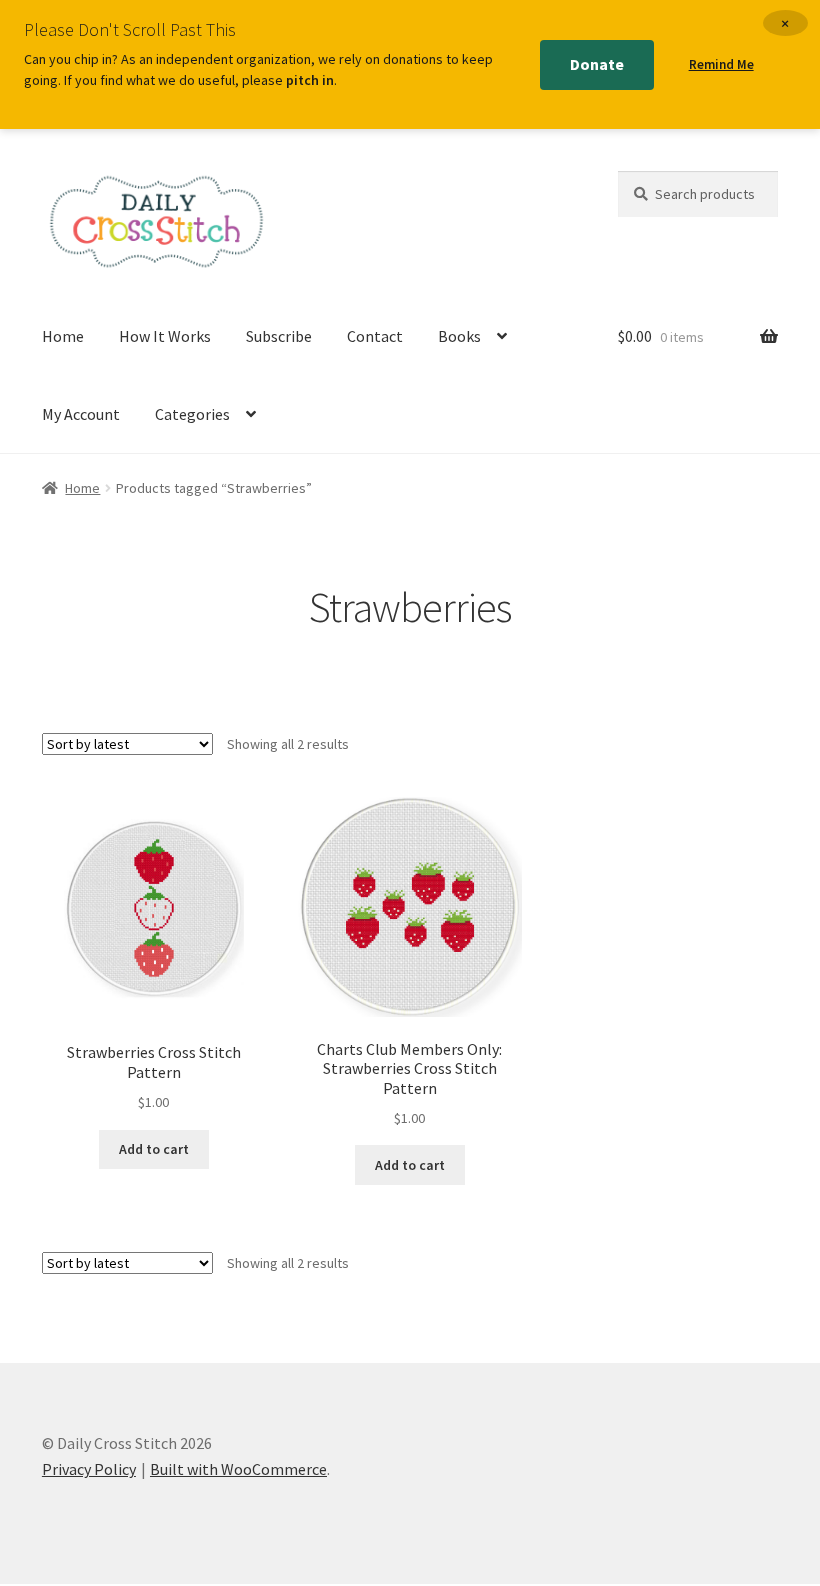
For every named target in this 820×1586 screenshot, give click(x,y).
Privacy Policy (89, 1469)
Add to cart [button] (154, 1149)
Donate (597, 64)
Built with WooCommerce (238, 1469)
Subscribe (279, 336)
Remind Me (721, 64)
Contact (375, 336)
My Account (81, 414)
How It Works (165, 336)
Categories (192, 414)
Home (63, 336)
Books (459, 336)
